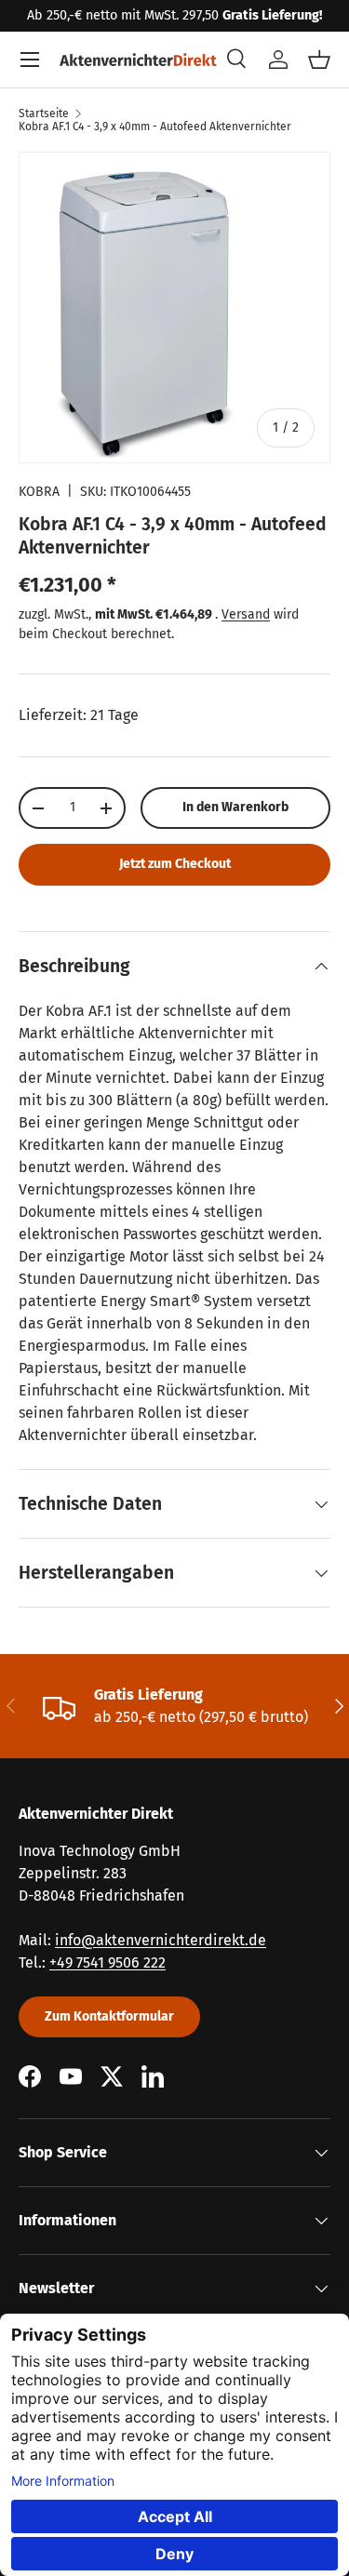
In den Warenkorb (235, 807)
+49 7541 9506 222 (107, 1962)
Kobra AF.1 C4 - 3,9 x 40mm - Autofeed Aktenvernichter (155, 127)
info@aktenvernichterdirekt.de (161, 1940)
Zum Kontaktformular (109, 2016)
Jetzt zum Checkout (175, 864)
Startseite (44, 113)
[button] (319, 60)
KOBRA (39, 492)
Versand (246, 614)
